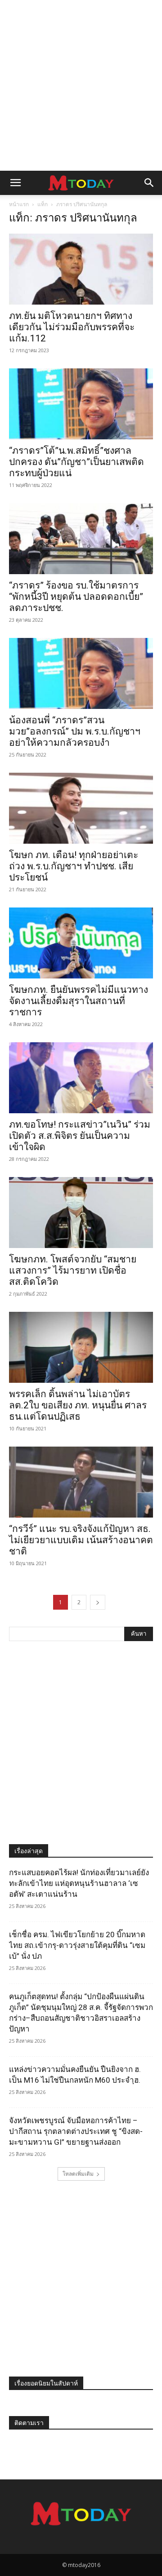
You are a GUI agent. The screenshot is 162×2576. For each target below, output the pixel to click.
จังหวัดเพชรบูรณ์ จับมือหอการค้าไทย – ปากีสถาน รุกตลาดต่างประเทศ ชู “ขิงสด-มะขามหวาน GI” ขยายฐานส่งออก (76, 2131)
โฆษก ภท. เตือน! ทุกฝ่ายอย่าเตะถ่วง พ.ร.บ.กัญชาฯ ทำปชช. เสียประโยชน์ (74, 866)
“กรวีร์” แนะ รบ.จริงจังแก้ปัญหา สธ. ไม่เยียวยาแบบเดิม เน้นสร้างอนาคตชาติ (81, 1540)
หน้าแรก (19, 204)
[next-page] (98, 1602)
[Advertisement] (81, 85)
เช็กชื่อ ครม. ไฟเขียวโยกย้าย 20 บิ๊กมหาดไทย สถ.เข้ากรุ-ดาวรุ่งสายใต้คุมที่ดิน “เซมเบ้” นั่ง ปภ (77, 1945)
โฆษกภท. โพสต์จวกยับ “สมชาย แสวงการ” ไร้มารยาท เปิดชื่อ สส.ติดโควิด (73, 1270)
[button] (15, 183)
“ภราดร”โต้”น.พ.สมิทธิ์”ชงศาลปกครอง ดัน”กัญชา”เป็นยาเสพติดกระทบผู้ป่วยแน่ (76, 462)
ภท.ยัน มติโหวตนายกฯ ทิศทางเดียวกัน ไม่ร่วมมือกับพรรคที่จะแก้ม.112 (72, 327)
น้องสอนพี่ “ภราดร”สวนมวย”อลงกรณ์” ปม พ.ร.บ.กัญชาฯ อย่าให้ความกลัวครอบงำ (75, 731)
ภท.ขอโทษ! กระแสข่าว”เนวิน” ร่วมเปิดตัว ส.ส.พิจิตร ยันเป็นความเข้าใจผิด (80, 1136)
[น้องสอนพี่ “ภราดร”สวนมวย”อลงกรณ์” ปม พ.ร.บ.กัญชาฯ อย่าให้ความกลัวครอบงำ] (81, 673)
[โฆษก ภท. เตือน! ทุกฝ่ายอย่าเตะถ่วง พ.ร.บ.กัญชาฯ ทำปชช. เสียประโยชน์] (81, 808)
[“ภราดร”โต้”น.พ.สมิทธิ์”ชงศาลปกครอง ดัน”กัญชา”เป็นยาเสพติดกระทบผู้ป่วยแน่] (81, 404)
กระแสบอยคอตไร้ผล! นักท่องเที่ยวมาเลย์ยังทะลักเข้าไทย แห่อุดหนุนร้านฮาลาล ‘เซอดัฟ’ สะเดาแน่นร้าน (79, 1883)
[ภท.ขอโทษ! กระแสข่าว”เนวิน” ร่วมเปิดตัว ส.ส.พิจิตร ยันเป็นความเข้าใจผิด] (81, 1078)
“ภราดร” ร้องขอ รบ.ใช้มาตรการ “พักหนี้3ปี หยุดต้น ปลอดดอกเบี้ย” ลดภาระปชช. (76, 597)
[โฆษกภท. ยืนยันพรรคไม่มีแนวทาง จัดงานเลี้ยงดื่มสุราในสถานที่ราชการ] (81, 943)
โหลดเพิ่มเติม (78, 2174)
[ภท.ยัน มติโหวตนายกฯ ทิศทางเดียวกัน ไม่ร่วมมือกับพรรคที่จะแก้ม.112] (81, 269)
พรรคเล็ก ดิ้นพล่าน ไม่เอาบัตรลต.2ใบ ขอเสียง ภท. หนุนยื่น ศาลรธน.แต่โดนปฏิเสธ (78, 1405)
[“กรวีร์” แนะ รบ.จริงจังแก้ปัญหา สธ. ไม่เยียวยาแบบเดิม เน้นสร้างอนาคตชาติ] (81, 1482)
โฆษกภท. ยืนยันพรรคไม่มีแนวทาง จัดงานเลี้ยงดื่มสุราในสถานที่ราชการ (79, 1001)
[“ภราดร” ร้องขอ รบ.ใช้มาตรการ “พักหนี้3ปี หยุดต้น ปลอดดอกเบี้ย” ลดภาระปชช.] (81, 539)
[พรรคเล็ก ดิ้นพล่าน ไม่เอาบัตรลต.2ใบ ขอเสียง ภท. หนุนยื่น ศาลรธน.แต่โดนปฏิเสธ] (81, 1347)
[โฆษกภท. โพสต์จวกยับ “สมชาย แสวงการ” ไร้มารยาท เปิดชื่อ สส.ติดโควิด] (81, 1213)
